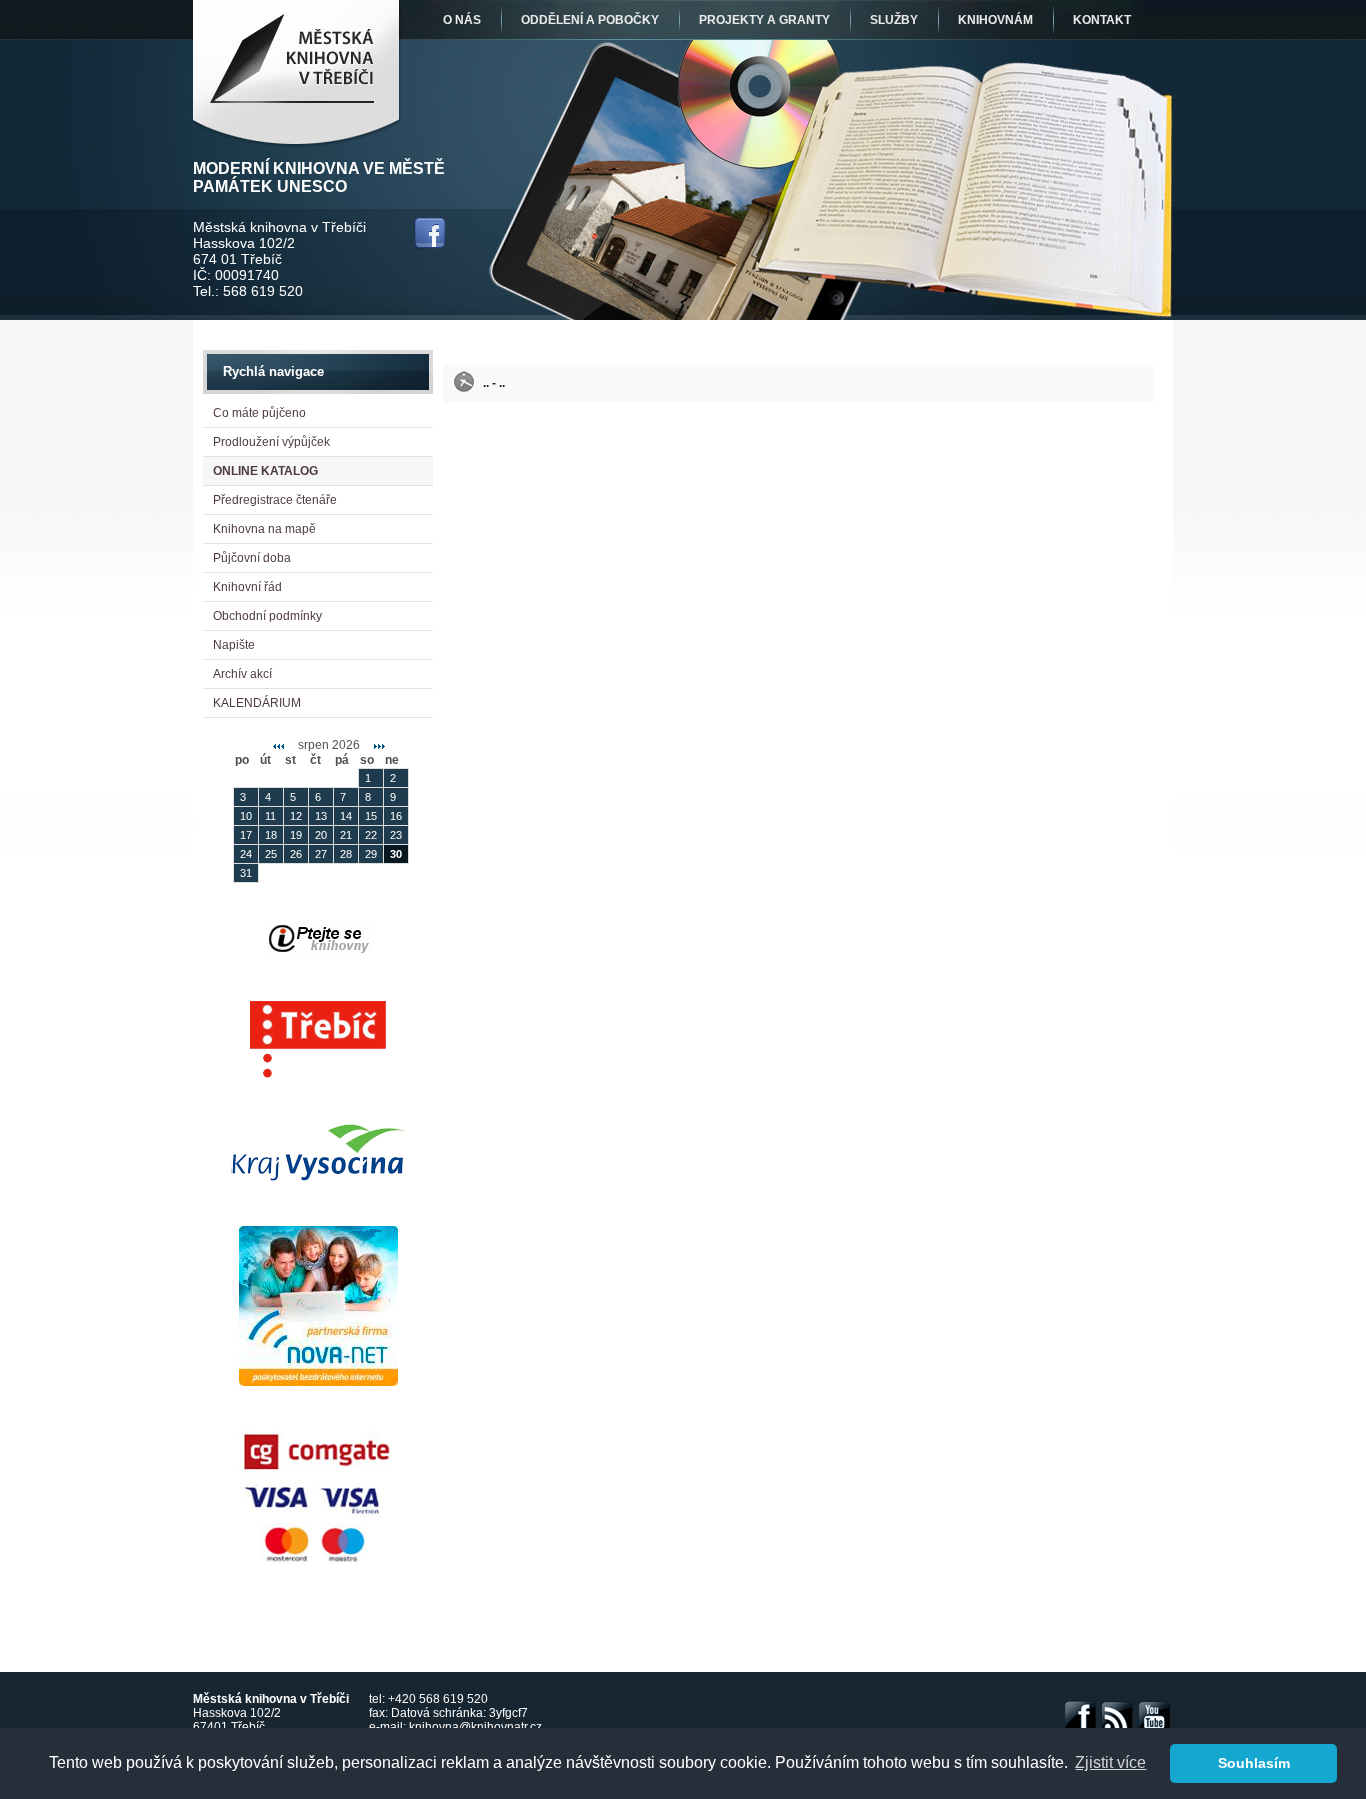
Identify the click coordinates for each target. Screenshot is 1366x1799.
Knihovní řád (247, 587)
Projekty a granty (764, 20)
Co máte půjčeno (259, 413)
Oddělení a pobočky (590, 20)
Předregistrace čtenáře (275, 500)
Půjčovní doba (252, 558)
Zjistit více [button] (1110, 1762)
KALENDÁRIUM (257, 703)
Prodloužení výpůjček (271, 442)
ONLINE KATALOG (265, 471)
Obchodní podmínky (267, 616)
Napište (234, 645)
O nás (462, 20)
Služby (894, 20)
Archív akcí (242, 674)
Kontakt (1102, 20)
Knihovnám (995, 20)
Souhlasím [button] (1254, 1763)
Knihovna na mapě (264, 529)
